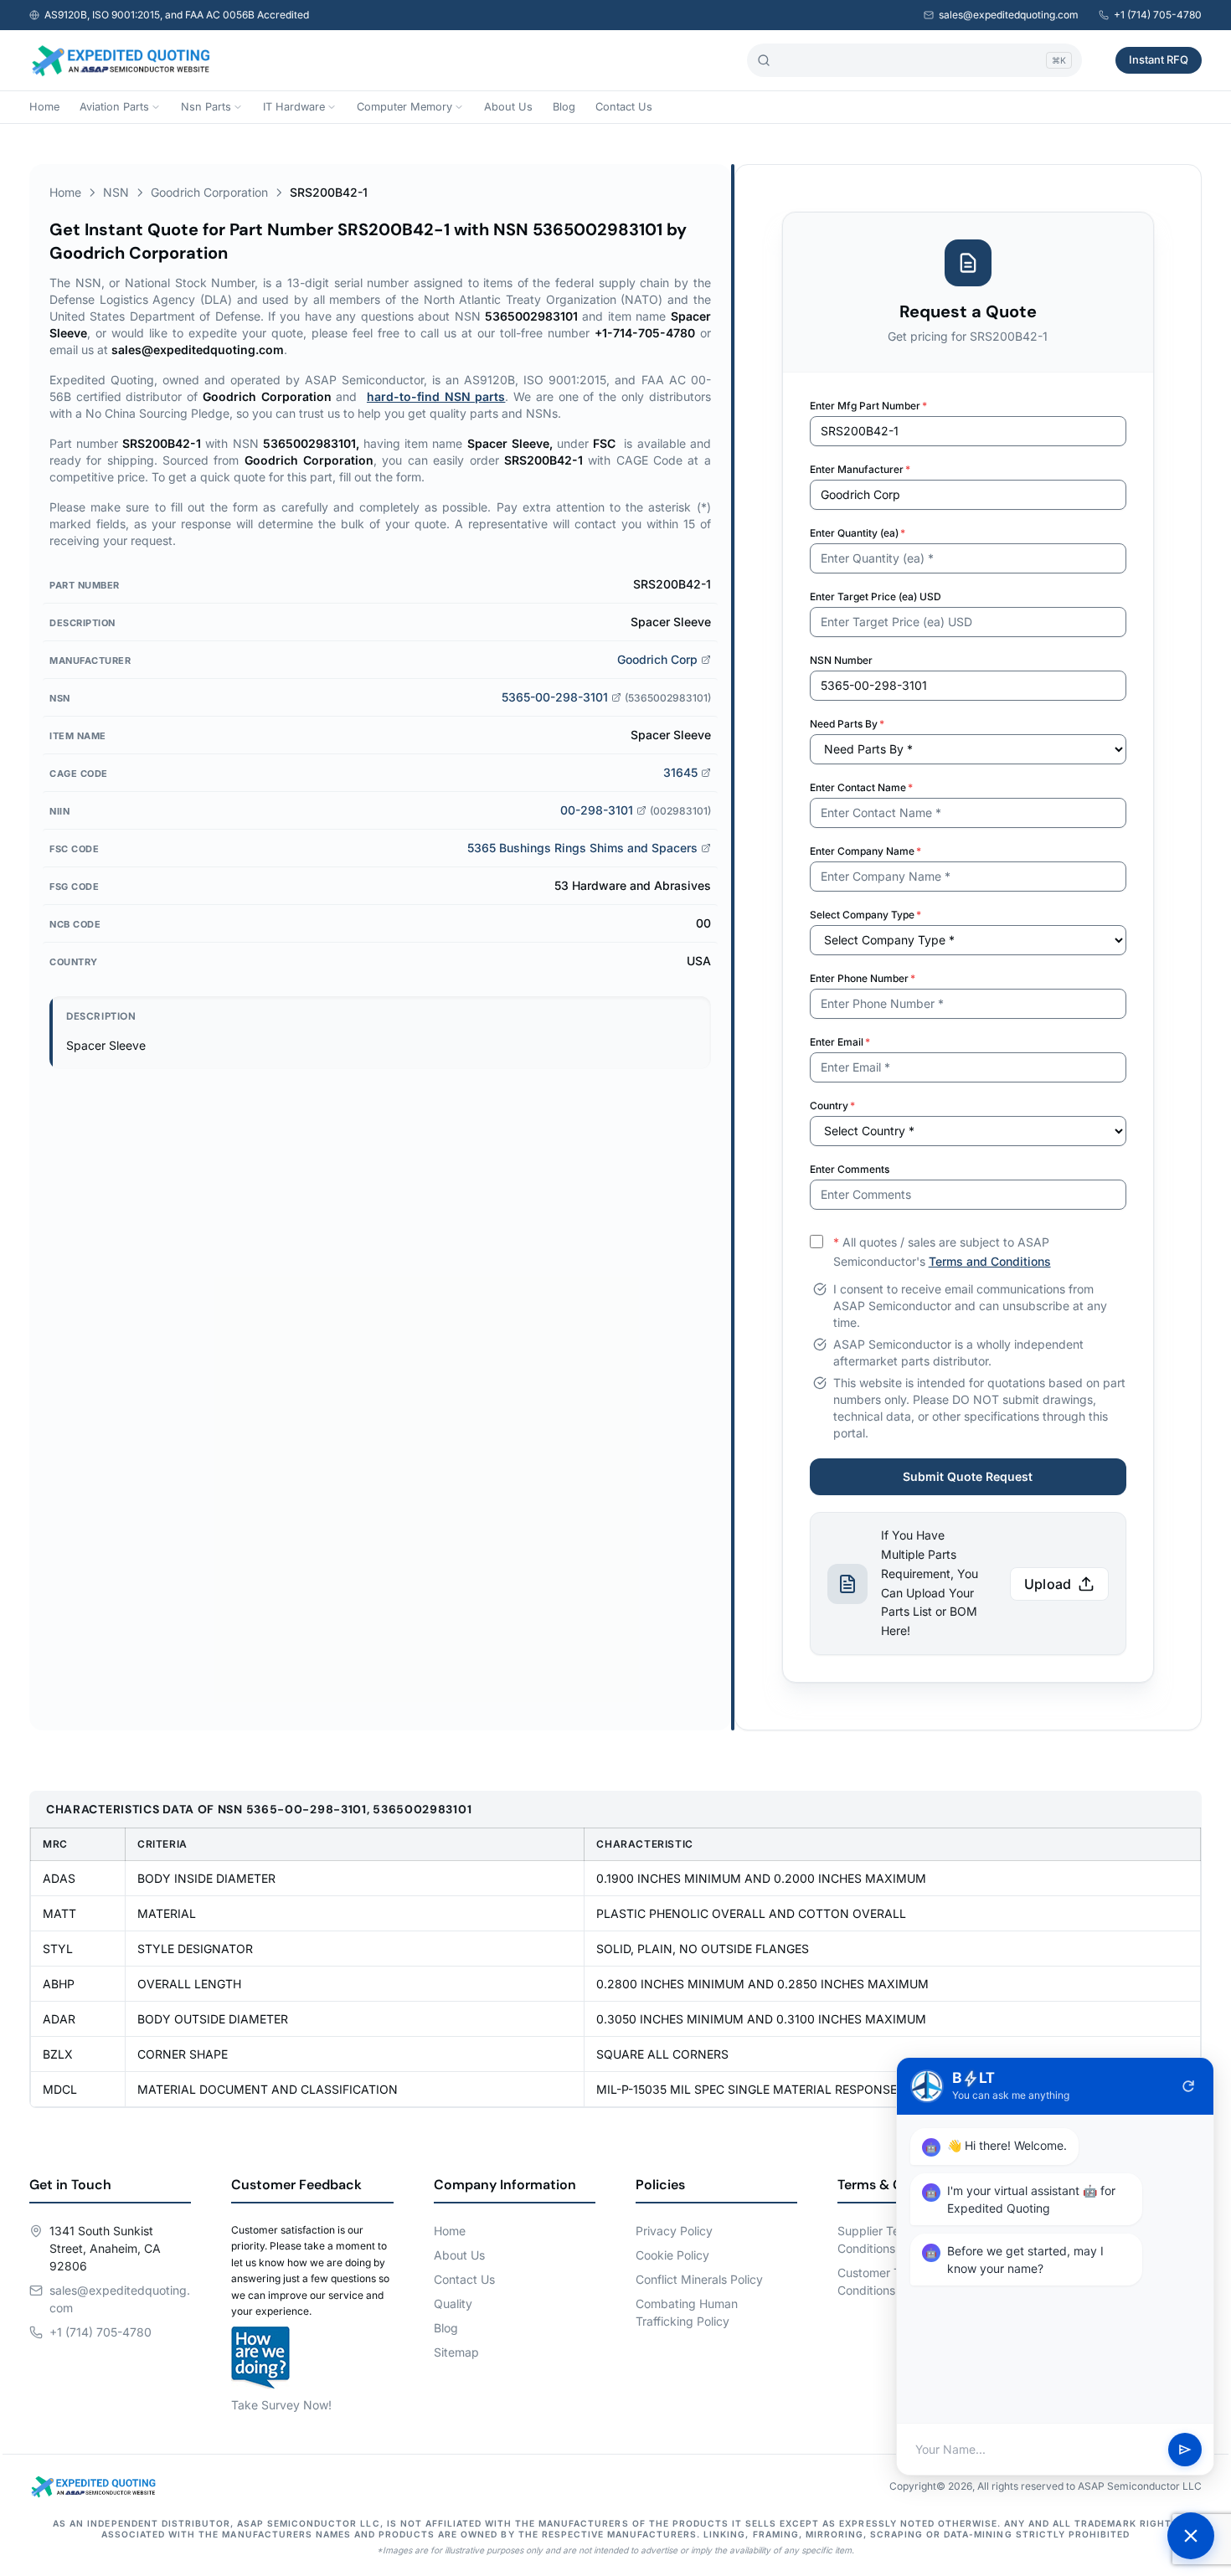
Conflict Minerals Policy (699, 2279)
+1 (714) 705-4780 (1158, 15)
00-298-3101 (597, 810)
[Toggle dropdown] (156, 107)
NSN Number (841, 660)
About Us (508, 107)
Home (44, 107)
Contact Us (624, 107)
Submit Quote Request (968, 1476)
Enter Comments (850, 1169)
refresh (1188, 2086)
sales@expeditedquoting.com (1009, 15)
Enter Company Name (865, 851)
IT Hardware (294, 107)
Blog (564, 107)
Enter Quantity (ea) (858, 533)
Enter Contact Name (861, 787)
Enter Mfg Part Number (868, 406)
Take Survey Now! (281, 2405)
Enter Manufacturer (860, 469)
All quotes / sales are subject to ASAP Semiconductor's (942, 1252)
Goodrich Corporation (209, 192)
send (1185, 2450)
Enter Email (840, 1042)
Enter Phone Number (863, 978)
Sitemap (456, 2352)
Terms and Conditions (990, 1261)
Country (832, 1105)
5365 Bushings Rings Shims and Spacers (582, 848)
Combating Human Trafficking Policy (687, 2312)
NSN (116, 192)
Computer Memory (404, 107)
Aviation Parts (114, 107)
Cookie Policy (672, 2255)
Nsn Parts (206, 107)
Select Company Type (865, 915)
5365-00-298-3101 (555, 697)
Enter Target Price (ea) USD (876, 596)
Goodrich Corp (657, 659)
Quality (453, 2303)
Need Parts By (847, 724)
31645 (680, 772)
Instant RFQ (1159, 59)
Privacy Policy (674, 2231)
